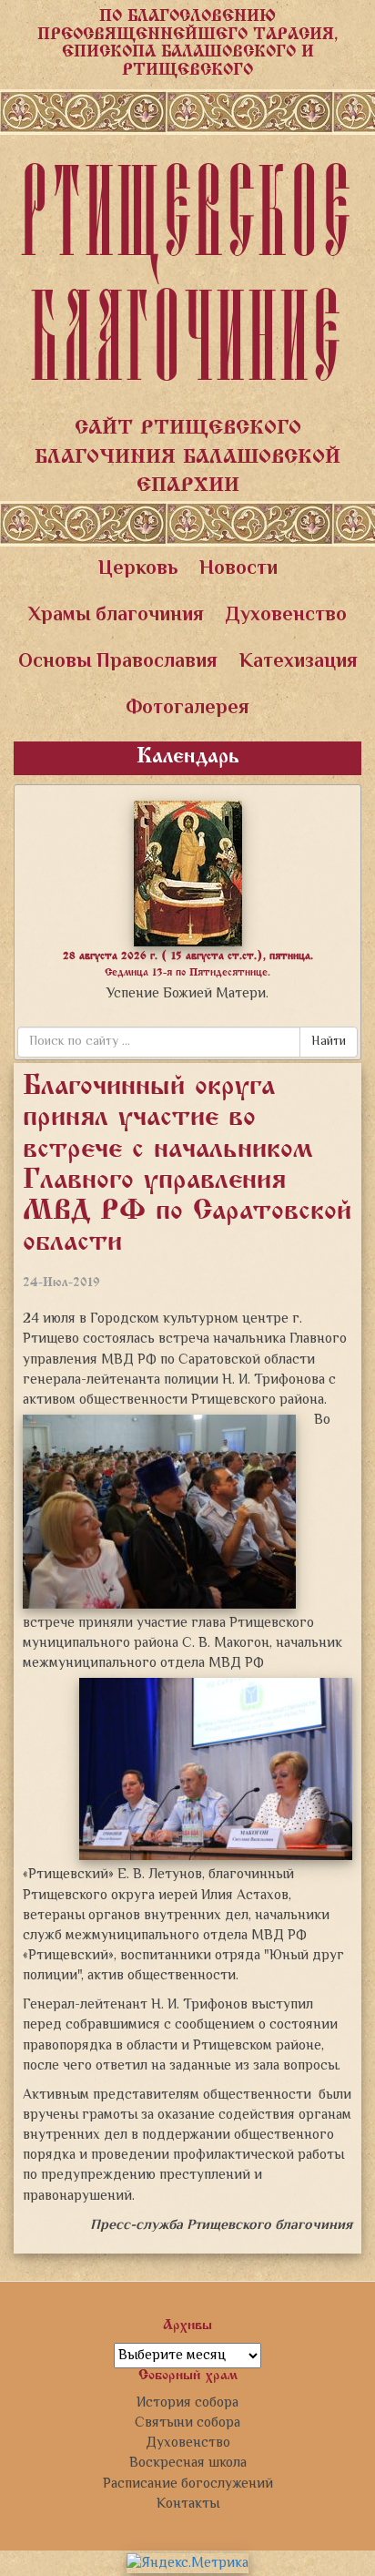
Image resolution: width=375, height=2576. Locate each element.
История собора (187, 2403)
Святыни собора (187, 2423)
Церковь (138, 569)
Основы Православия (118, 662)
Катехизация (299, 662)
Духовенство (286, 616)
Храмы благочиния (116, 616)
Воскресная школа (188, 2463)
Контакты (188, 2504)
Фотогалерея (187, 709)
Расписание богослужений (188, 2484)
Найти (329, 1042)
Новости (238, 569)
